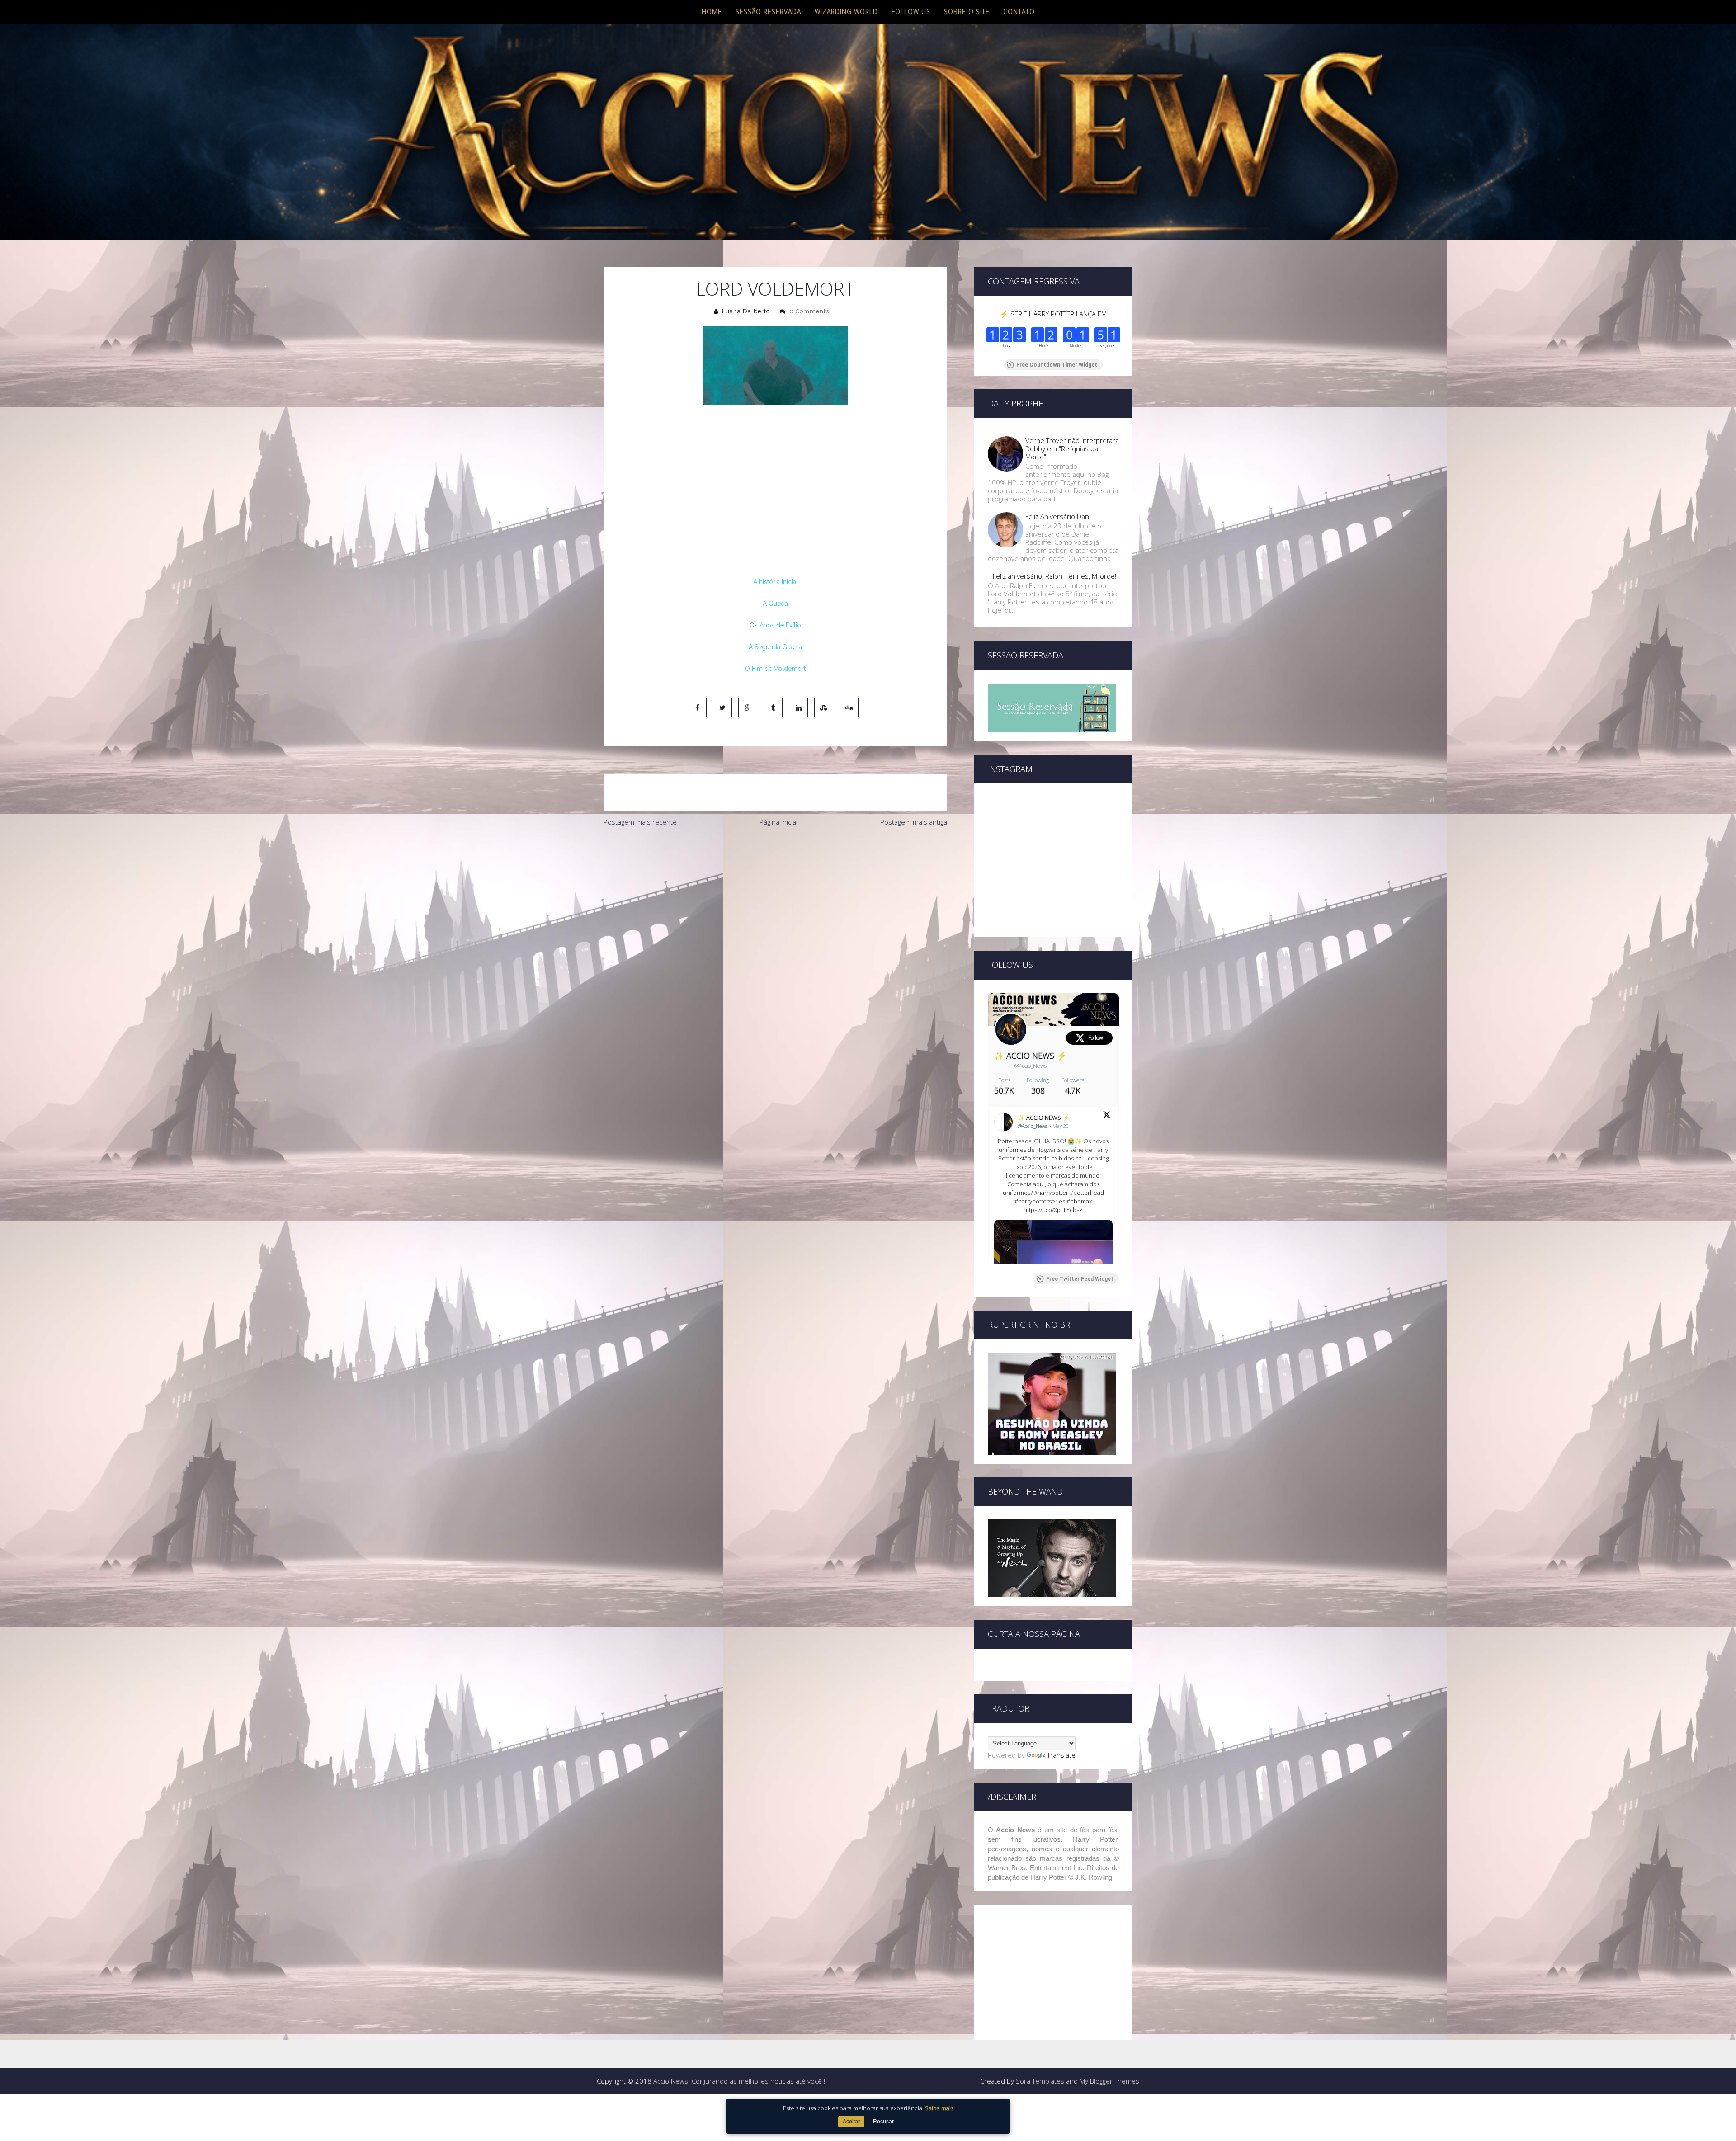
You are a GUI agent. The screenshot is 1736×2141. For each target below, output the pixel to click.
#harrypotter (1051, 1193)
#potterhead (1087, 1193)
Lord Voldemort (776, 289)
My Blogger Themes (1109, 2081)
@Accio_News (1031, 1066)
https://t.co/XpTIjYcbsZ (1053, 1210)
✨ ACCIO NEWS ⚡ (1030, 1056)
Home (712, 12)
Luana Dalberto (746, 311)
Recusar (883, 2122)
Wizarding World (846, 12)
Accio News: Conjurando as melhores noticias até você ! (739, 2081)
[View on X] (1107, 1116)
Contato (1019, 12)
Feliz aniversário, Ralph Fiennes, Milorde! (1054, 576)
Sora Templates (1040, 2081)
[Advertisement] (775, 899)
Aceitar (851, 2122)
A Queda (775, 604)
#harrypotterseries (1040, 1201)
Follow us (911, 12)
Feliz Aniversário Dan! (1058, 516)
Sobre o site (967, 12)
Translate (1061, 1755)
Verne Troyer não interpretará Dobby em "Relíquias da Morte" (1072, 448)
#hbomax (1079, 1201)
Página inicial (778, 822)
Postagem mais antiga (914, 822)
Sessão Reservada (768, 12)
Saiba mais (939, 2108)
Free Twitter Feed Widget (1080, 1279)
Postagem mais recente (640, 822)
